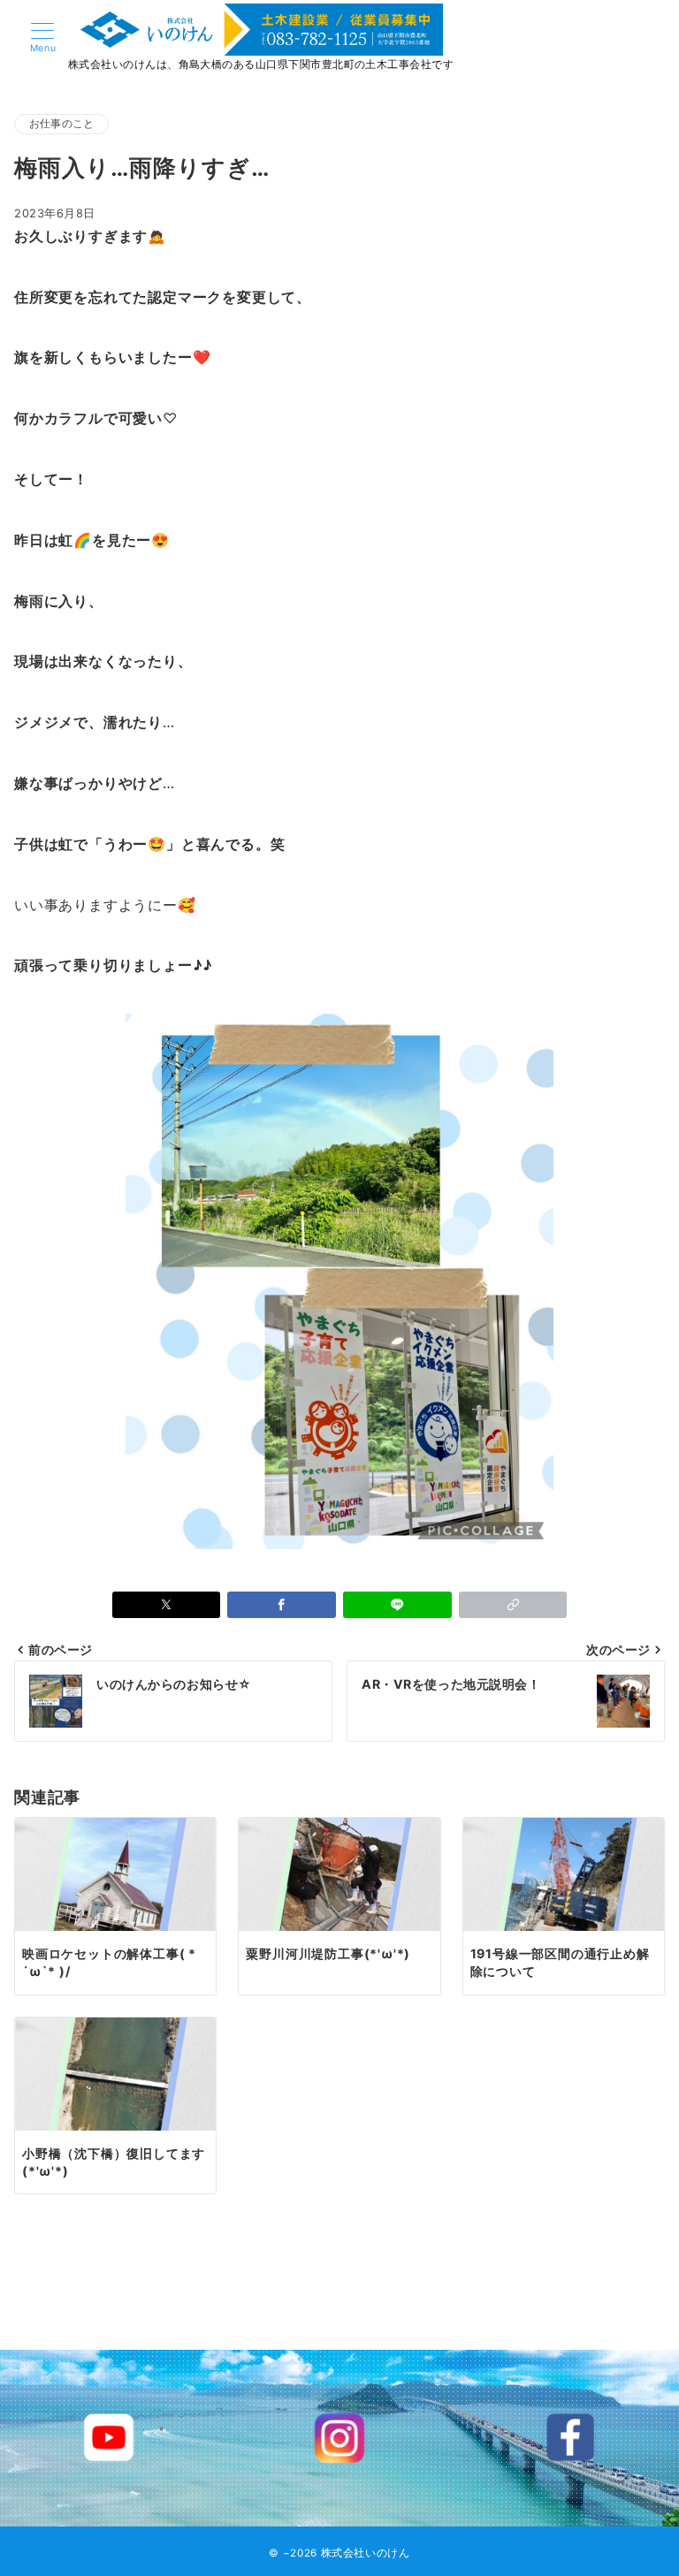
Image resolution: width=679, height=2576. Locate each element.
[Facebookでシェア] (282, 1605)
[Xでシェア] (167, 1605)
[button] (513, 1605)
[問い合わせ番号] (624, 38)
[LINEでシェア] (397, 1605)
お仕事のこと (61, 124)
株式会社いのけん (366, 2553)
